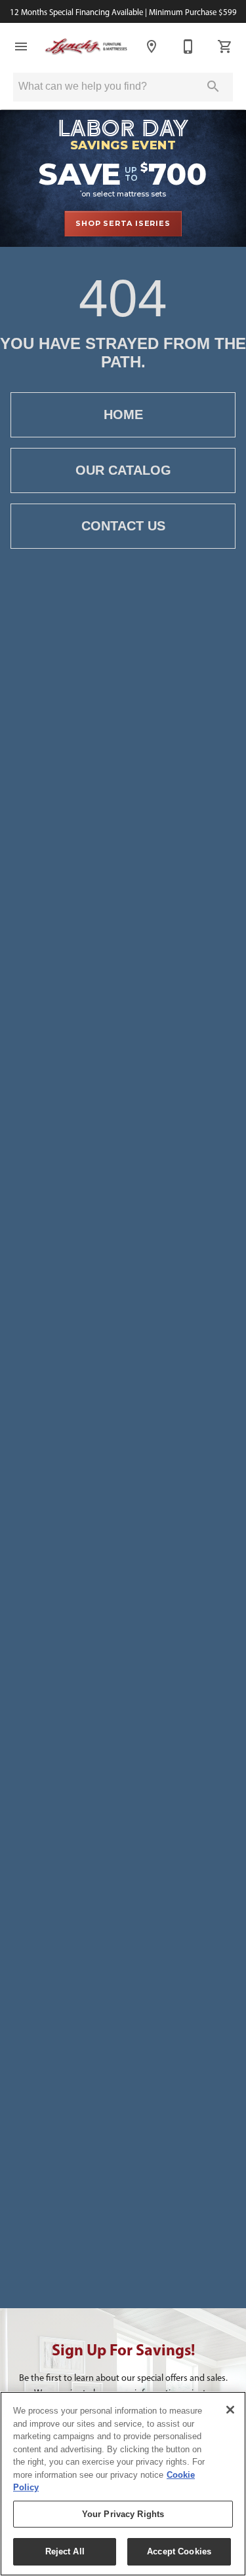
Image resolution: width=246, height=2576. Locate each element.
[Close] (230, 2410)
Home (123, 414)
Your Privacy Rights (123, 2514)
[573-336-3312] (188, 46)
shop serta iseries (123, 223)
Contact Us (123, 526)
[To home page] (86, 46)
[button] (21, 46)
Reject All (65, 2551)
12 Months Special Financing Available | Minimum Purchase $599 (123, 12)
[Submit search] (213, 86)
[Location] (152, 46)
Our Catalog (123, 470)
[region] (123, 2484)
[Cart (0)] (225, 46)
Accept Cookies (179, 2551)
